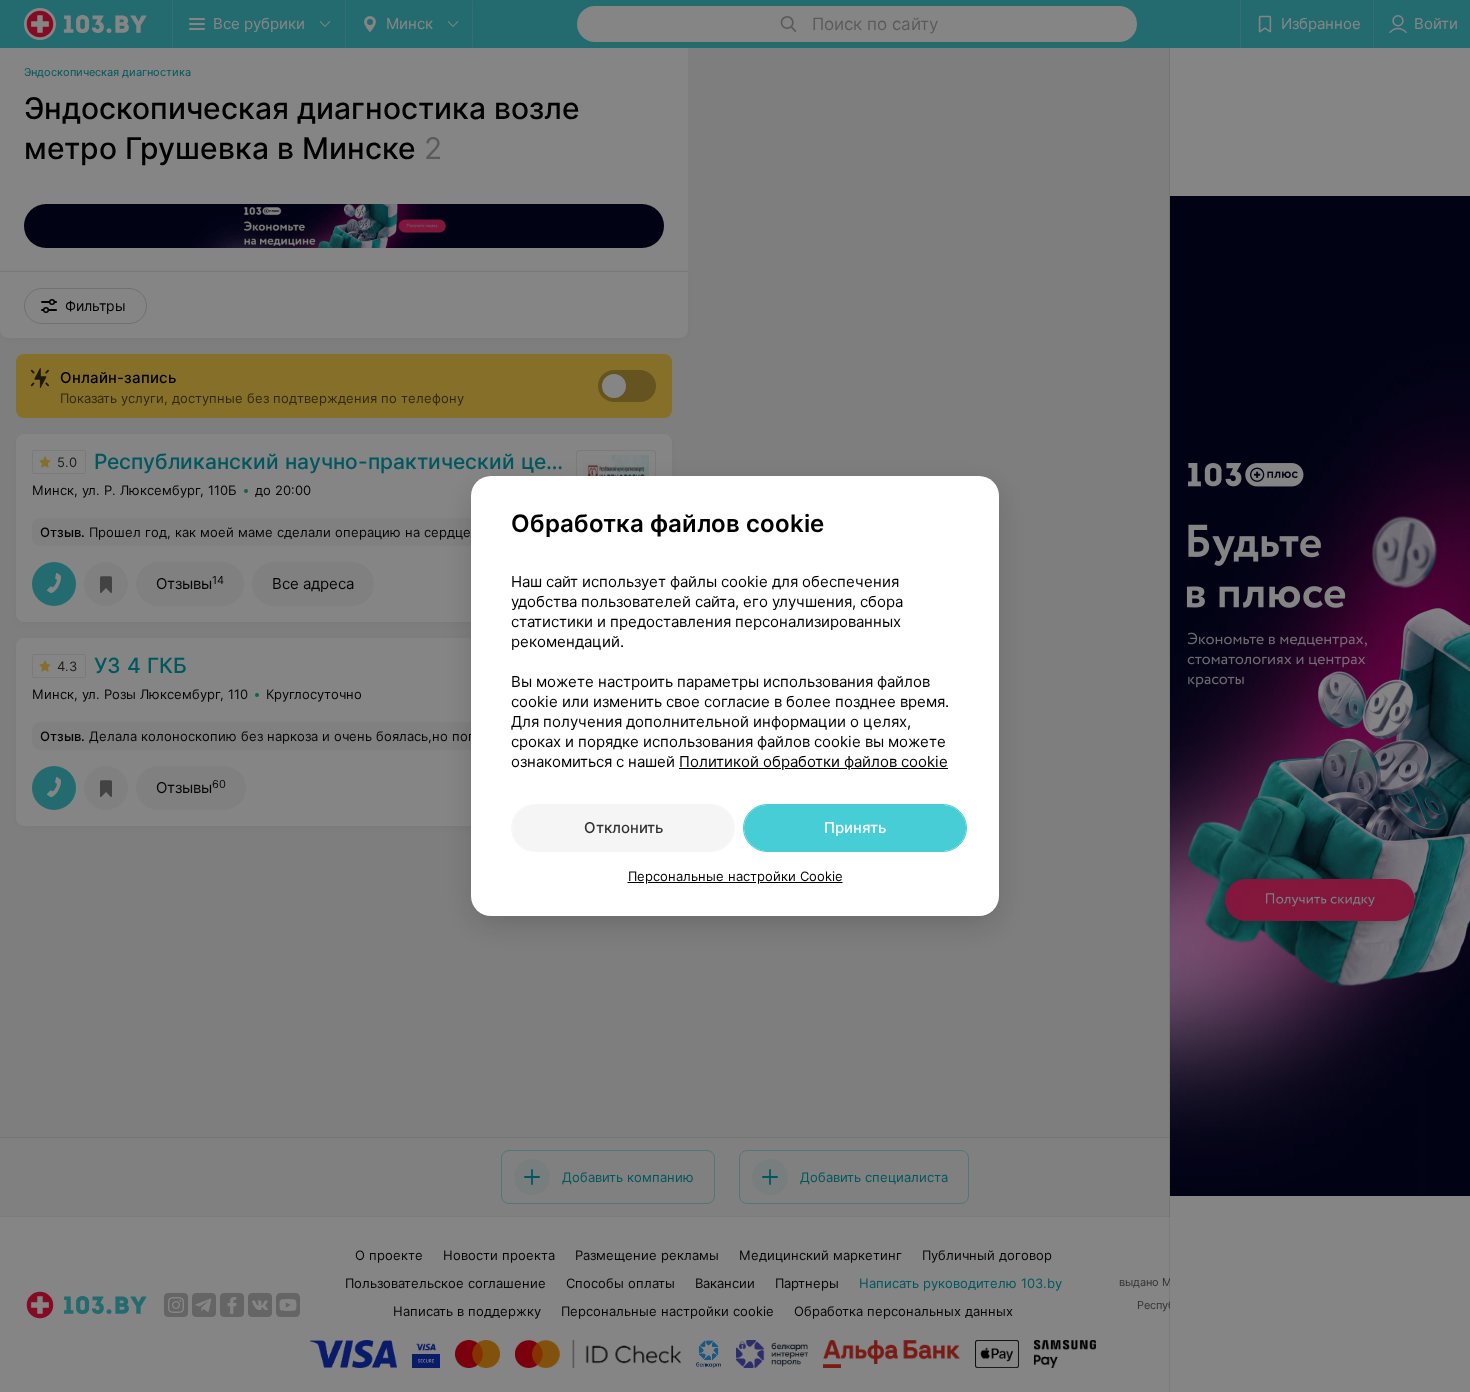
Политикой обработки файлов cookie (813, 761)
